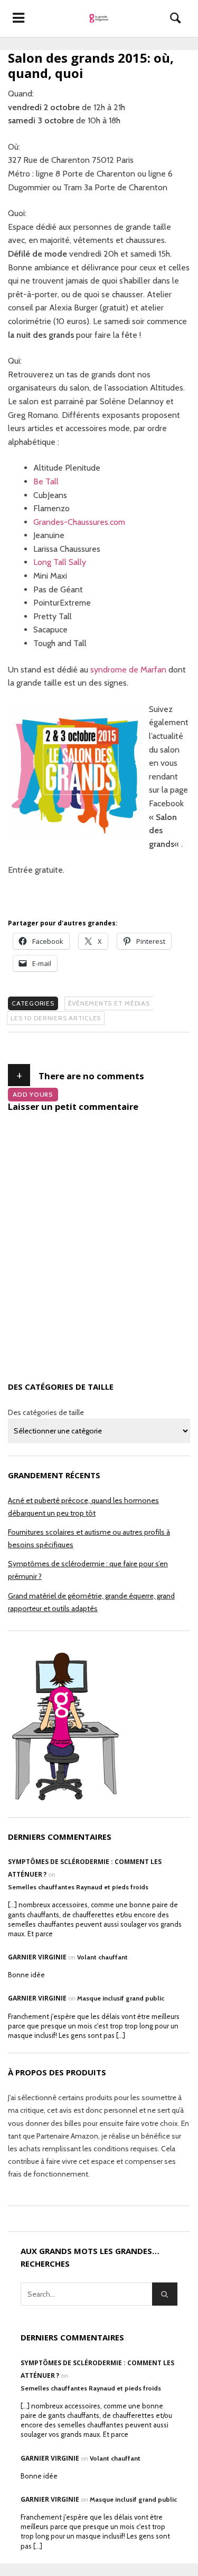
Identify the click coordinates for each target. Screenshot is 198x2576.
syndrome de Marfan (128, 670)
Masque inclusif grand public (121, 1998)
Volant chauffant (102, 1957)
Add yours (33, 1094)
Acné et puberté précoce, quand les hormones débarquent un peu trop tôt (83, 1507)
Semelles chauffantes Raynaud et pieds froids (78, 1887)
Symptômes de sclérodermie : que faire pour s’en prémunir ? (88, 1570)
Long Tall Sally (60, 562)
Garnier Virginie (37, 1957)
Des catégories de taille (46, 1412)
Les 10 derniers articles (56, 1018)
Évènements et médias (109, 1003)
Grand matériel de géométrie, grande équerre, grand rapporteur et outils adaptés (91, 1602)
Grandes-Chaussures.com (79, 522)
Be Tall (46, 481)
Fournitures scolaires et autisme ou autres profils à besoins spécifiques (89, 1538)
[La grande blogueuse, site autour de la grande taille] (99, 18)
